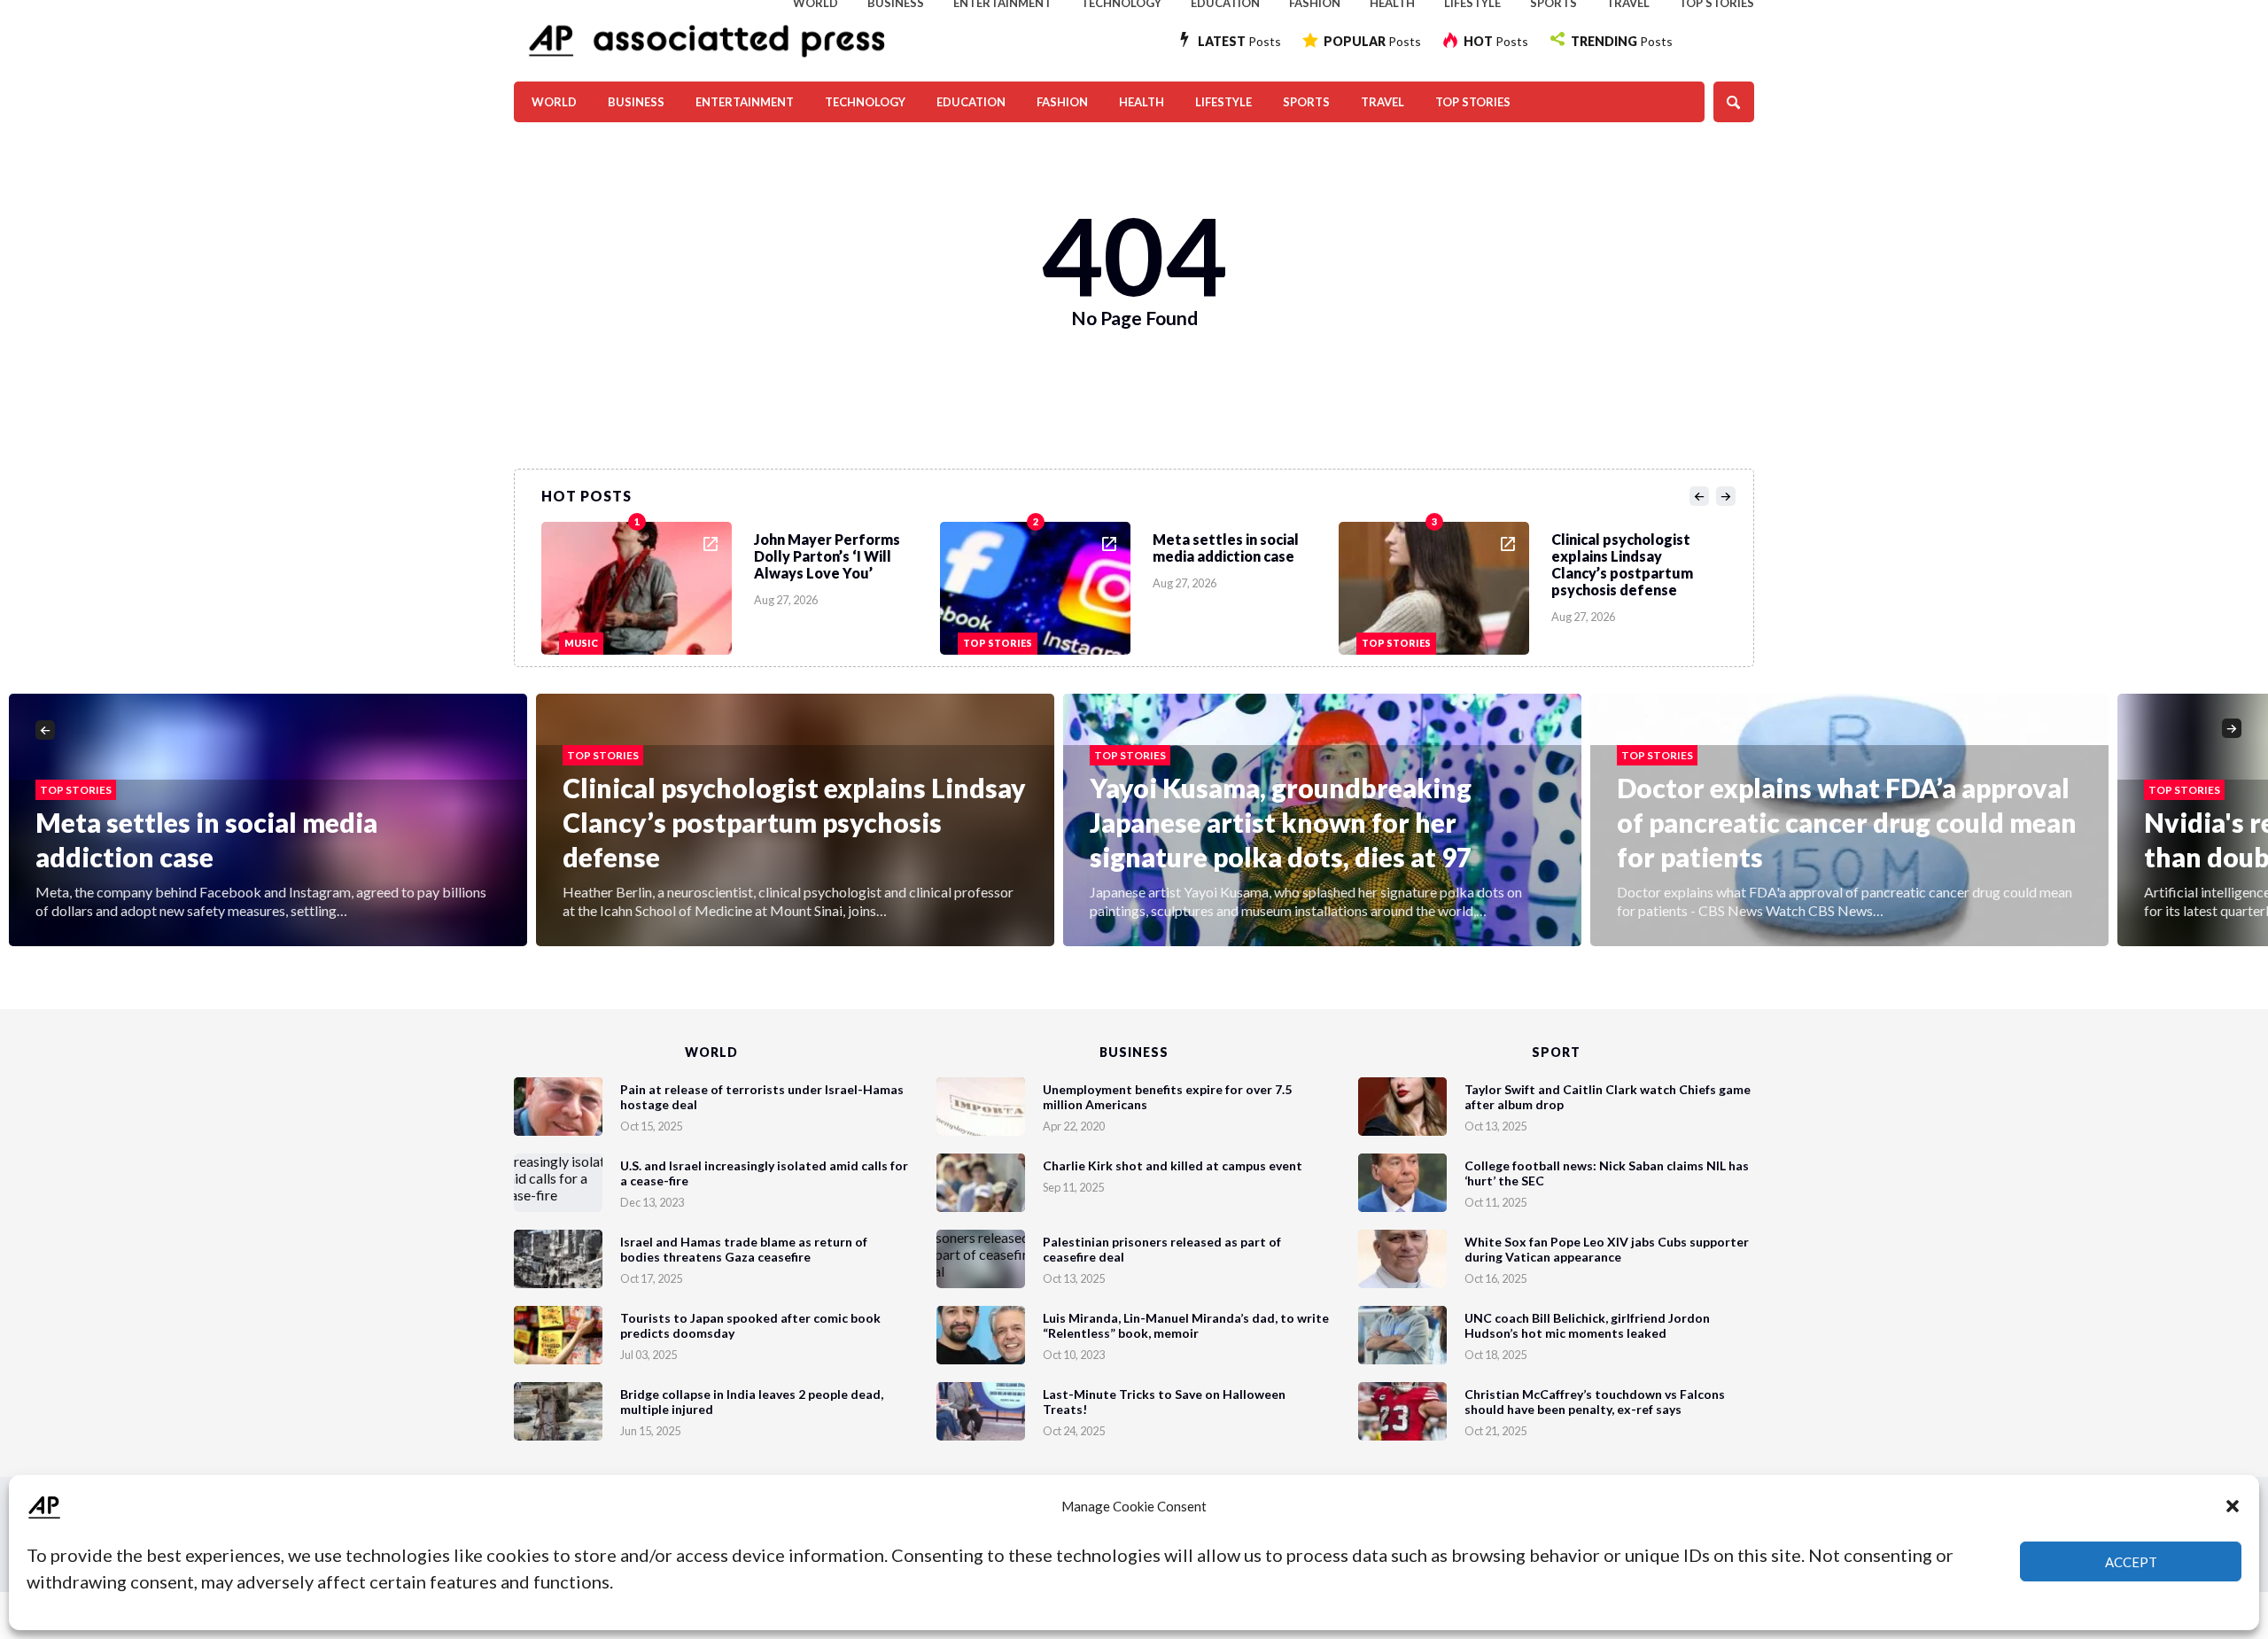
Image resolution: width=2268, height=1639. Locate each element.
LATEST (1239, 41)
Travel (1383, 102)
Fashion (1062, 102)
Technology (865, 102)
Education (971, 102)
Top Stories (1473, 102)
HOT (1496, 41)
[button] (2233, 1506)
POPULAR (1372, 41)
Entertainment (745, 102)
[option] (741, 584)
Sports (1306, 102)
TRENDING (1622, 41)
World (554, 102)
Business (636, 102)
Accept (2131, 1562)
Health (1142, 102)
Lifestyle (1223, 102)
